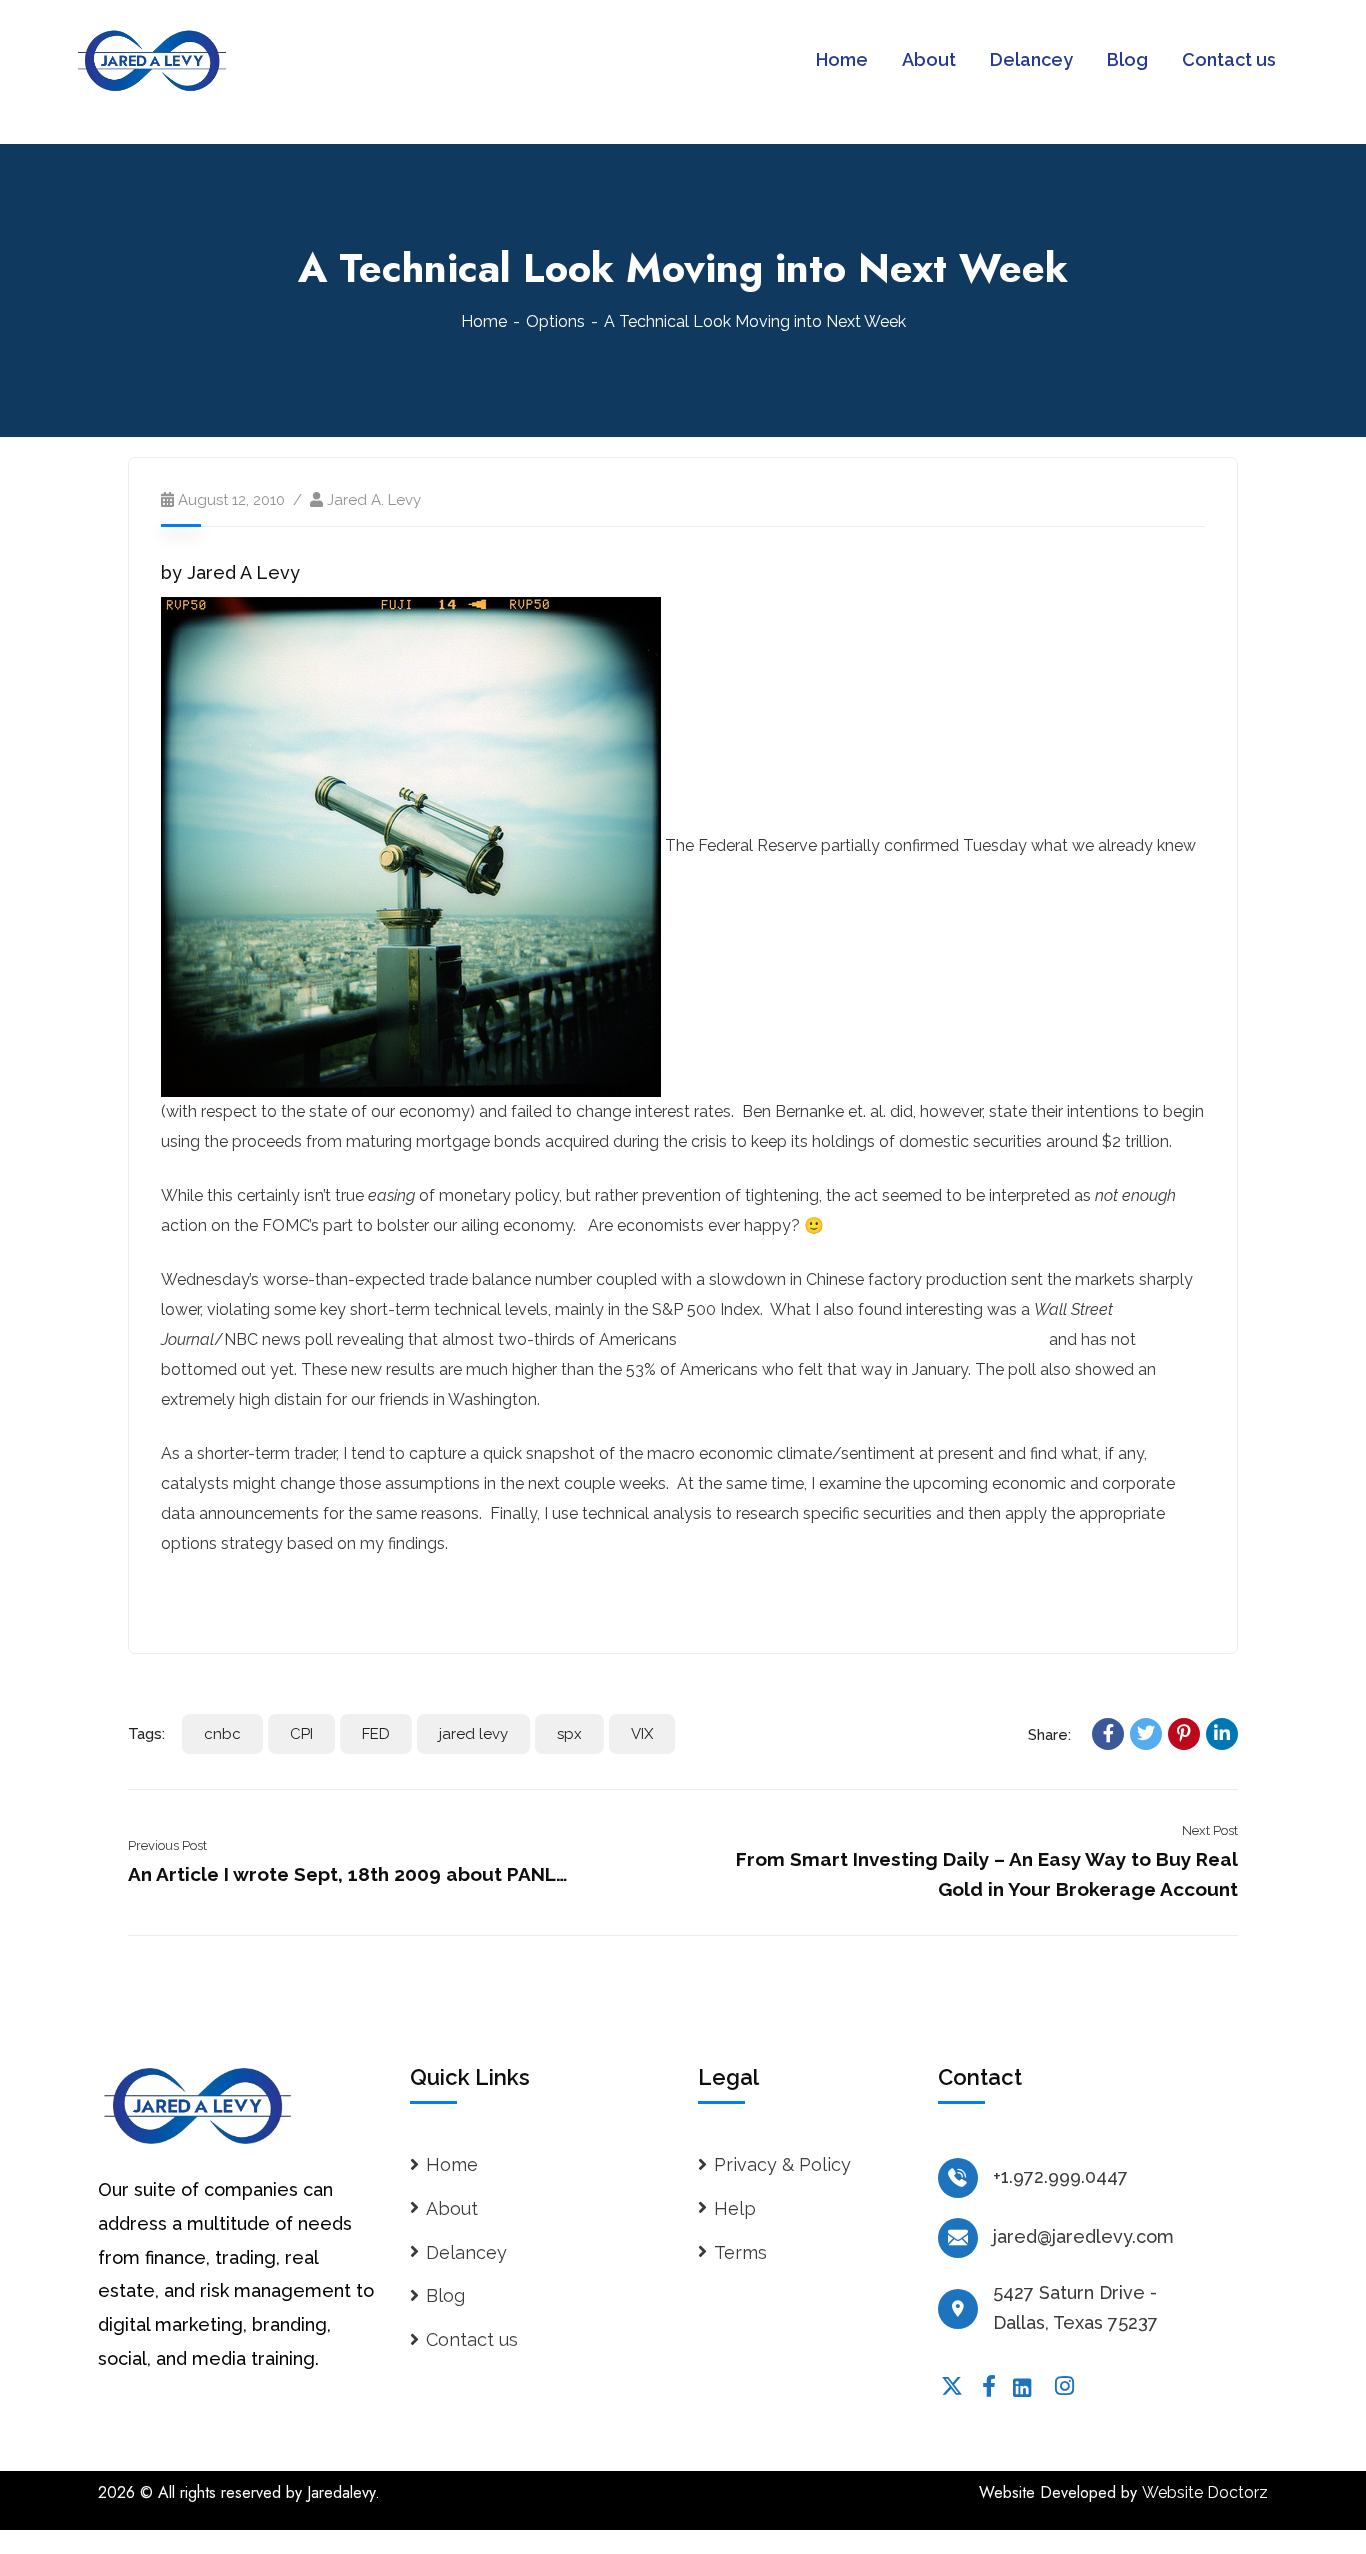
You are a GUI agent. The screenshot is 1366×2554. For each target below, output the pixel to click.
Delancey (466, 2252)
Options (555, 321)
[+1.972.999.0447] (958, 2178)
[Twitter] (1146, 1734)
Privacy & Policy (782, 2164)
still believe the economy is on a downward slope (863, 1339)
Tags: (146, 1734)
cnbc (222, 1734)
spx (569, 1734)
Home (484, 321)
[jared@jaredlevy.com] (958, 2238)
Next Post (1210, 1830)
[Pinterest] (1184, 1734)
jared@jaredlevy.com (1083, 2236)
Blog (445, 2295)
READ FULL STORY (235, 1597)
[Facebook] (1108, 1734)
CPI (301, 1734)
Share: (1049, 1735)
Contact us (472, 2339)
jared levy (473, 1734)
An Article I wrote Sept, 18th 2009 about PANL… (347, 1874)
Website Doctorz (1205, 2492)
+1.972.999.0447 (1060, 2176)
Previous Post (167, 1845)
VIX (642, 1734)
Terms (740, 2252)
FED (376, 1734)
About (452, 2208)
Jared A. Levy (374, 500)
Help (735, 2208)
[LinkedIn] (1222, 1734)
